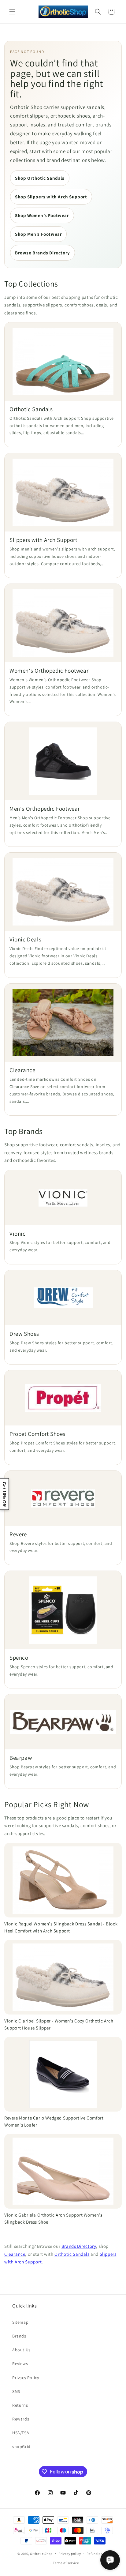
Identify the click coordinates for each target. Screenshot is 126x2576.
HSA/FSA (21, 2433)
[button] (12, 12)
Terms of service (66, 2563)
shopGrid (21, 2446)
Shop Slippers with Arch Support (51, 197)
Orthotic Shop (41, 2553)
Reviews (20, 2364)
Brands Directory (79, 2246)
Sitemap (20, 2322)
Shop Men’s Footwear (38, 234)
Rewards (21, 2419)
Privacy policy (70, 2554)
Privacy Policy (26, 2378)
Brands (19, 2336)
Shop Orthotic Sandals (40, 178)
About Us (21, 2350)
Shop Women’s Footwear (42, 215)
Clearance (15, 2254)
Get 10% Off (4, 1494)
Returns (20, 2405)
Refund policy (97, 2554)
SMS (16, 2391)
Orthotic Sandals (72, 2254)
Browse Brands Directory (43, 253)
